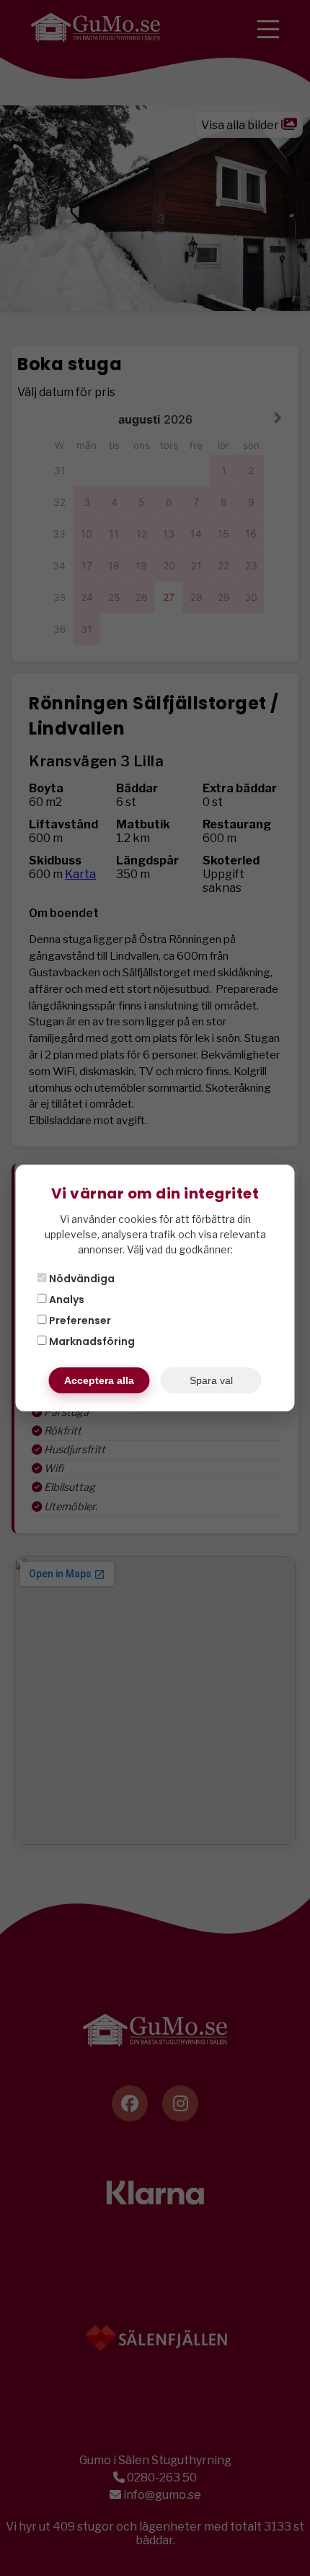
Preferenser (79, 1320)
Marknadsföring (91, 1341)
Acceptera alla (99, 1380)
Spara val (211, 1380)
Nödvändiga (81, 1279)
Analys (66, 1300)
